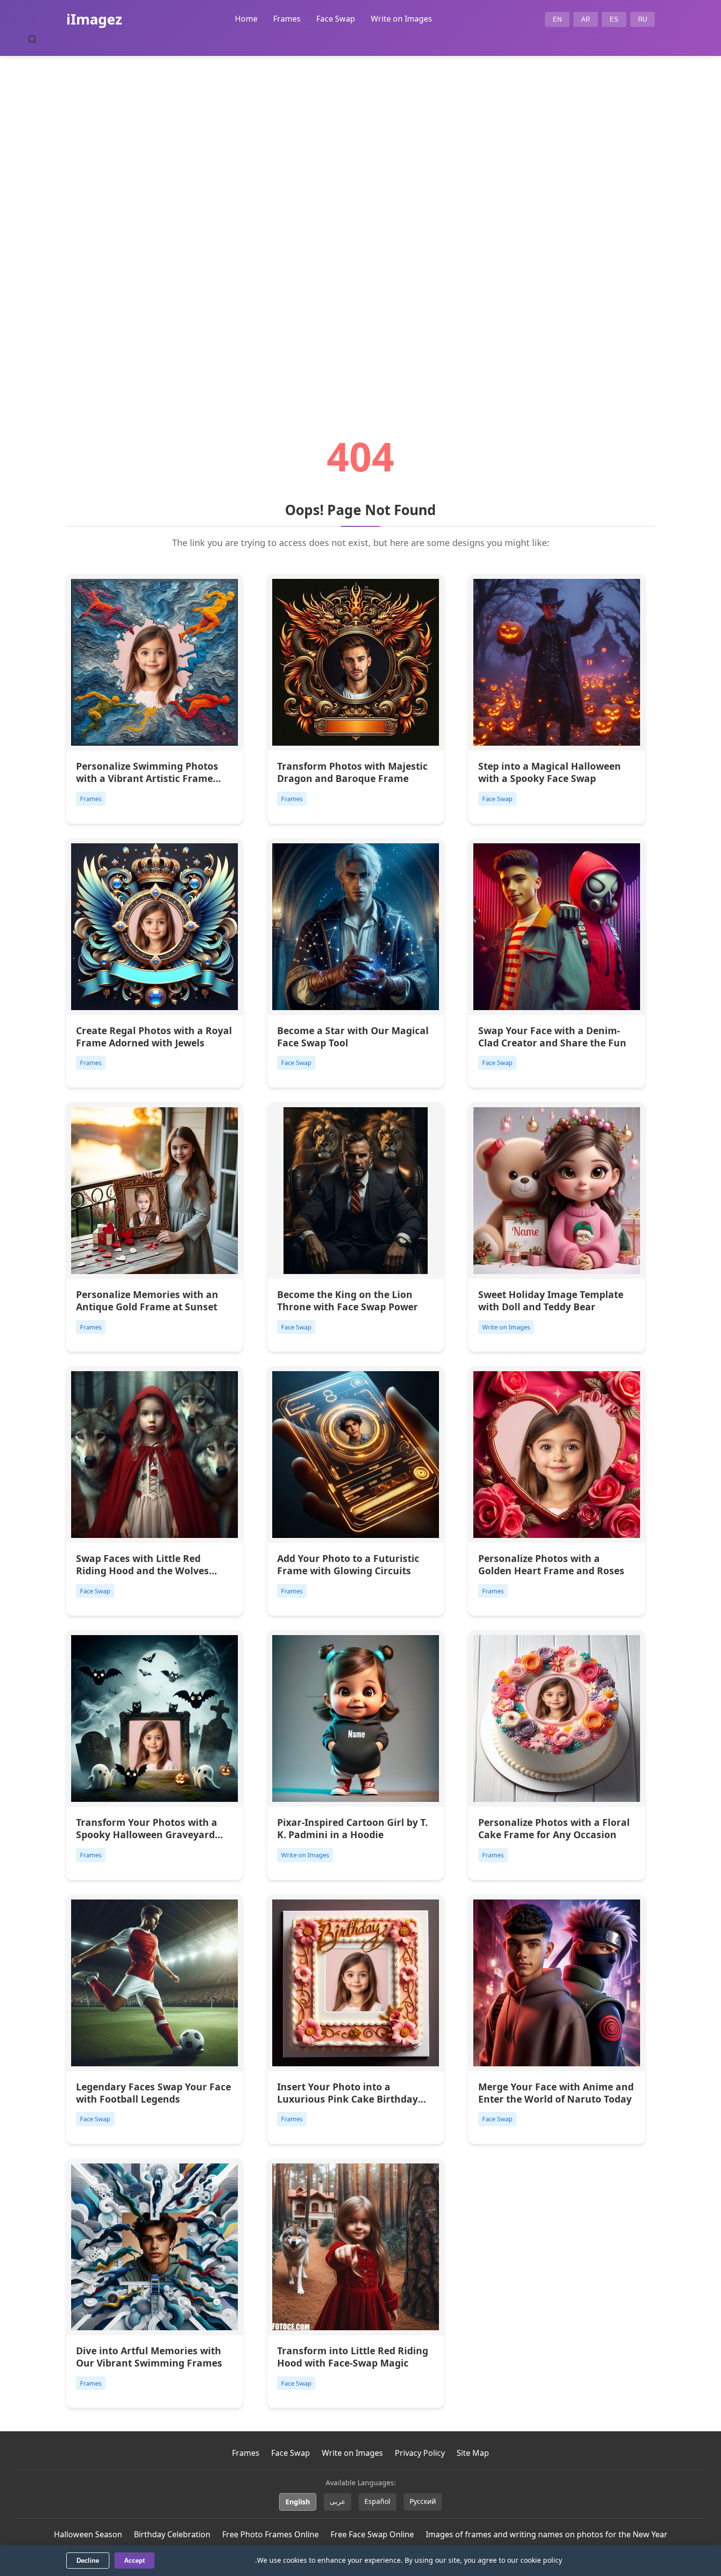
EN (557, 19)
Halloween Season (88, 2534)
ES (614, 19)
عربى (337, 2501)
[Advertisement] (360, 219)
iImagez (94, 19)
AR (586, 19)
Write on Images (401, 19)
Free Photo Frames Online (270, 2534)
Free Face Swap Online (372, 2534)
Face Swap (336, 19)
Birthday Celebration (172, 2534)
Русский (423, 2501)
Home (246, 19)
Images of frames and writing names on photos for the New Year (547, 2534)
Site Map (473, 2453)
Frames (287, 19)
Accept (134, 2561)
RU (643, 19)
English (298, 2502)
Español (377, 2501)
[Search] (32, 39)
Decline (88, 2561)
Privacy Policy (420, 2453)
